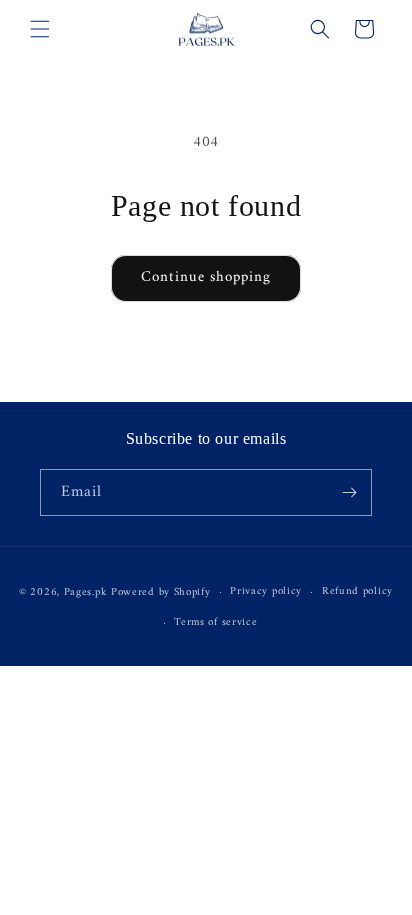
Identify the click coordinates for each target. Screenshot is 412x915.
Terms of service (215, 622)
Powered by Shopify (161, 592)
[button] (40, 29)
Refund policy (357, 591)
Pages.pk (86, 592)
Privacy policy (266, 591)
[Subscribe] (349, 492)
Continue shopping (206, 277)
